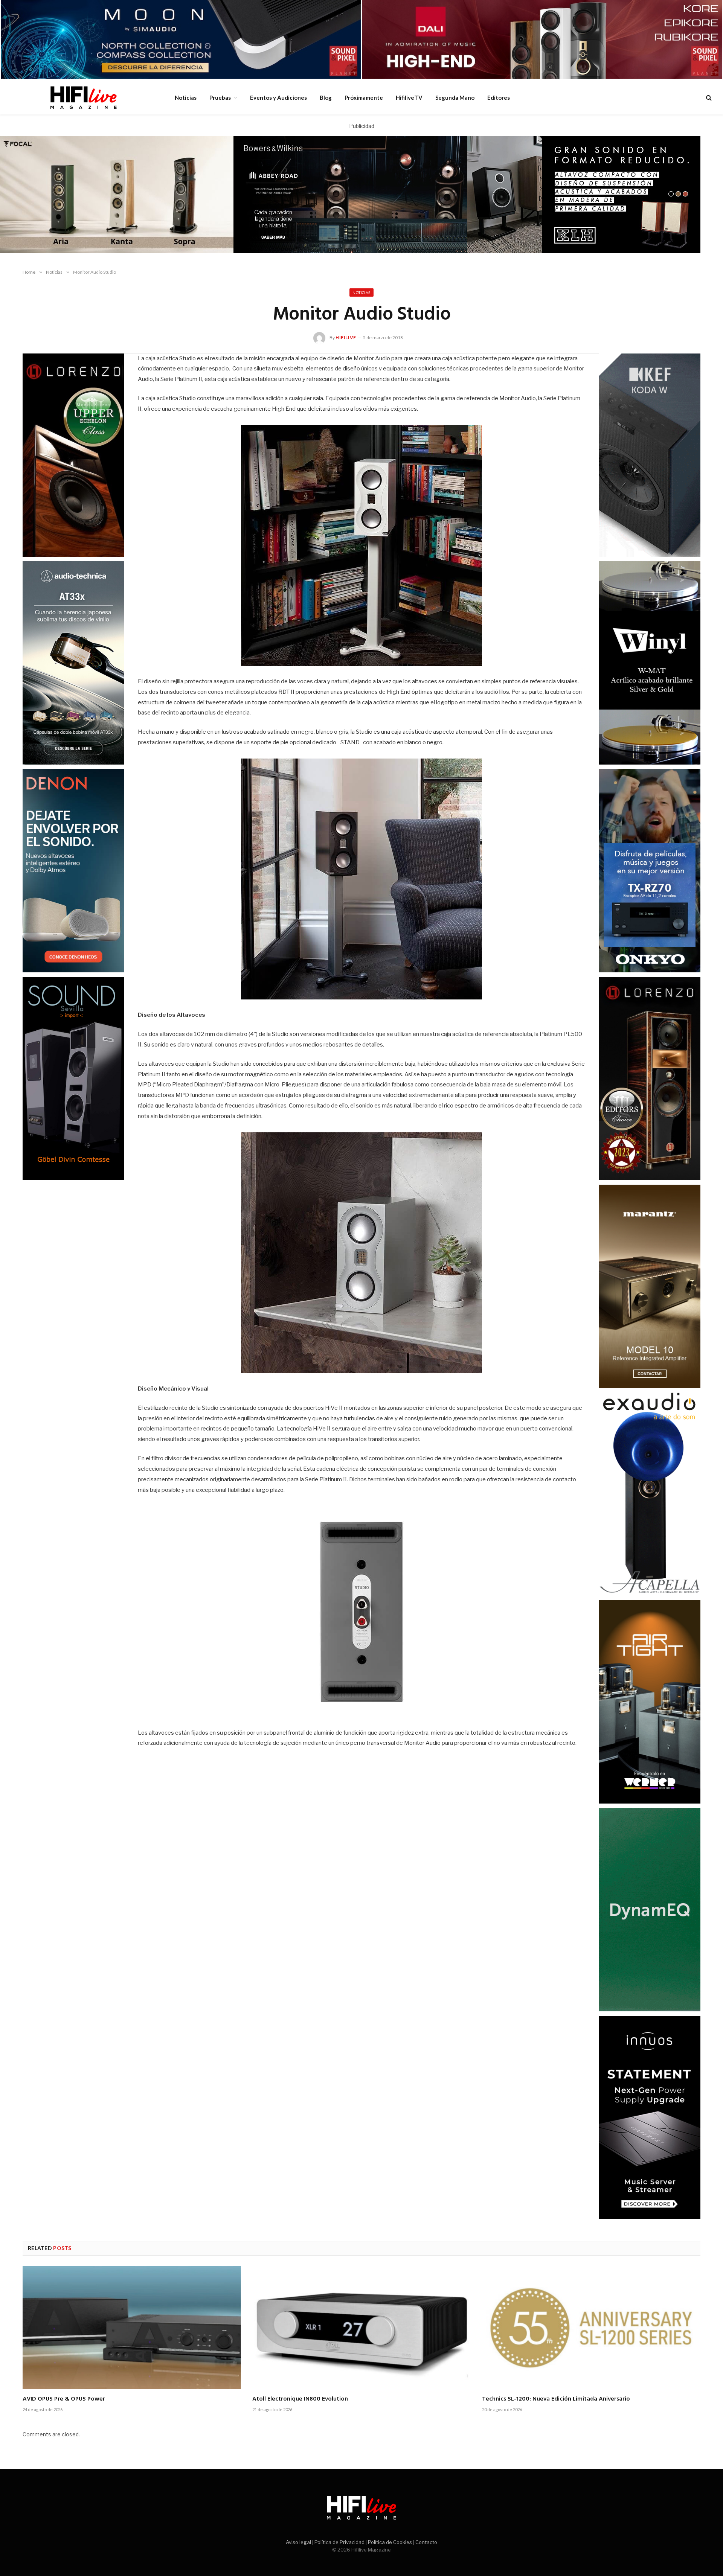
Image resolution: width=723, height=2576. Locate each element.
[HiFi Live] (83, 97)
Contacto (426, 2542)
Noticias (186, 97)
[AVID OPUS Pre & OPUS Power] (132, 2328)
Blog (326, 97)
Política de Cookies (390, 2542)
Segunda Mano (455, 97)
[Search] (708, 98)
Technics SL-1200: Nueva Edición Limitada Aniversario (556, 2399)
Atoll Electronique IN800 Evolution (300, 2399)
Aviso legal (298, 2542)
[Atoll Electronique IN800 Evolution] (361, 2328)
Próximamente (364, 97)
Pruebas (220, 97)
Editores (499, 97)
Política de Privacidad (339, 2542)
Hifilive (346, 337)
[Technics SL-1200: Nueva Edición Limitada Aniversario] (591, 2328)
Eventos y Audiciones (278, 97)
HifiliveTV (409, 97)
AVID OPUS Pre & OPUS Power (64, 2399)
